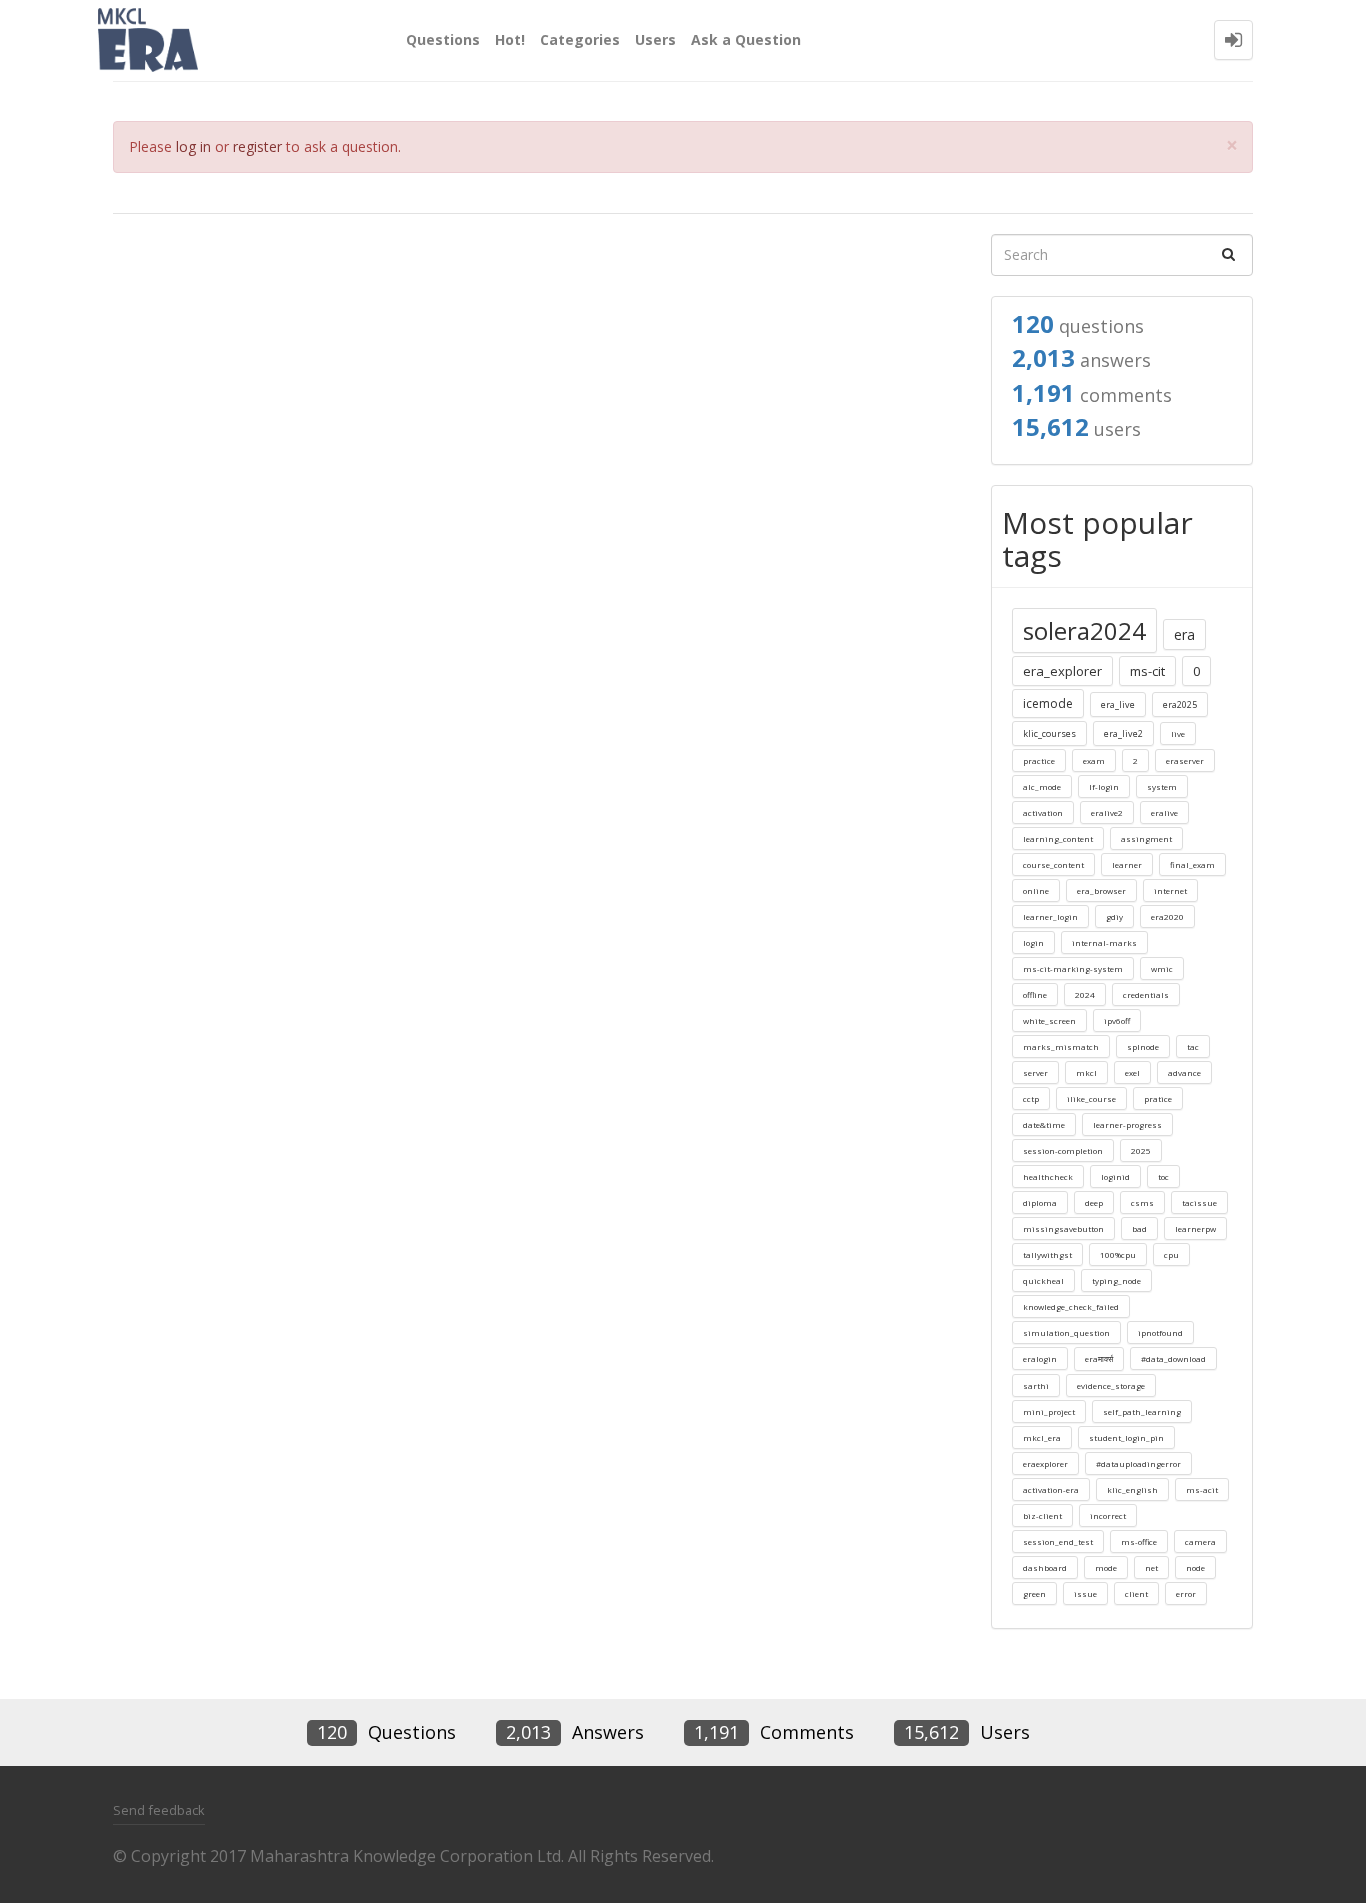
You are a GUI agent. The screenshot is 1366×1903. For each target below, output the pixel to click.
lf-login (1104, 786)
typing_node (1116, 1280)
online (1036, 890)
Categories (580, 39)
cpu (1171, 1254)
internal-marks (1104, 942)
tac (1193, 1046)
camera (1200, 1541)
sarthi (1036, 1385)
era (1184, 634)
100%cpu (1118, 1254)
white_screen (1049, 1020)
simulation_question (1066, 1332)
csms (1142, 1202)
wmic (1162, 968)
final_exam (1192, 864)
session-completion (1063, 1150)
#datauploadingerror (1138, 1463)
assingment (1146, 838)
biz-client (1042, 1515)
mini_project (1049, 1411)
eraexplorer (1045, 1463)
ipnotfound (1160, 1332)
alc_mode (1042, 786)
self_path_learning (1142, 1411)
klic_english (1132, 1489)
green (1034, 1593)
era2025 (1180, 704)
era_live (1118, 704)
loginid (1115, 1176)
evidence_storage (1111, 1385)
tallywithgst (1047, 1254)
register (257, 146)
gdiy (1114, 916)
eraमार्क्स (1099, 1358)
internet (1170, 890)
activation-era (1051, 1489)
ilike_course (1091, 1098)
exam (1094, 760)
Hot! (510, 39)
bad (1139, 1228)
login (1033, 942)
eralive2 (1107, 812)
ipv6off (1117, 1020)
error (1186, 1593)
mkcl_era (1042, 1437)
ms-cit (1147, 671)
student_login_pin (1126, 1437)
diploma (1040, 1202)
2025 (1141, 1150)
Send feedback (159, 1810)
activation (1043, 812)
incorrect (1108, 1515)
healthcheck (1048, 1176)
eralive (1164, 812)
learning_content (1058, 838)
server (1035, 1072)
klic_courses (1049, 733)
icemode (1048, 703)
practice (1039, 760)
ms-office (1139, 1541)
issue (1085, 1593)
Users (655, 39)
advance (1184, 1072)
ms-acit (1202, 1489)
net (1151, 1567)
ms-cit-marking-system (1073, 968)
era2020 (1167, 916)
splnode (1143, 1046)
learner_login (1050, 916)
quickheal (1043, 1280)
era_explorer (1062, 671)
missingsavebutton (1063, 1228)
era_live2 (1123, 733)
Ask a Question (746, 39)
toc (1163, 1176)
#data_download (1173, 1358)
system (1162, 786)
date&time (1044, 1124)
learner (1127, 864)
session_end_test (1058, 1541)
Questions (443, 39)
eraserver (1185, 760)
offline (1035, 994)
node (1195, 1567)
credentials (1146, 994)
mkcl (1086, 1072)
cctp (1031, 1098)
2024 (1085, 994)
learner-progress (1127, 1124)
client (1136, 1593)
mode (1106, 1567)
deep (1094, 1202)
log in (193, 146)
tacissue (1199, 1202)
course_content (1053, 864)
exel (1132, 1072)
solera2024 (1084, 630)
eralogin (1040, 1358)
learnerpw (1195, 1228)
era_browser (1101, 890)
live (1178, 733)
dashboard (1045, 1567)
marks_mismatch (1061, 1046)
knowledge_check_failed (1071, 1306)
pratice (1158, 1098)
